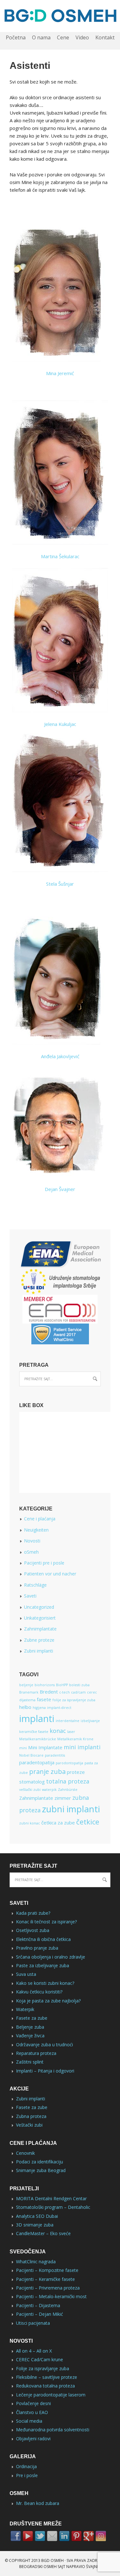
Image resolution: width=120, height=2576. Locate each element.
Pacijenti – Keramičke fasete (45, 2279)
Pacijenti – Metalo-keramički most (51, 2296)
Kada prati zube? (33, 1913)
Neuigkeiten (36, 1530)
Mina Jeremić (60, 373)
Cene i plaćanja (40, 1519)
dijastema (27, 1700)
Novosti (32, 1541)
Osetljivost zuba (33, 1930)
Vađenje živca (30, 2036)
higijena (39, 1708)
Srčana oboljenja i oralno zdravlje (51, 1957)
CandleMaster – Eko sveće (43, 2233)
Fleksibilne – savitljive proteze (47, 2377)
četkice (88, 1822)
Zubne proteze (39, 1640)
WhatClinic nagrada (36, 2262)
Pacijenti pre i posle (44, 1563)
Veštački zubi (29, 2125)
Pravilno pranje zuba (37, 1948)
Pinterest (76, 2536)
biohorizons (45, 1685)
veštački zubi (30, 1790)
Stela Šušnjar (60, 884)
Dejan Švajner (60, 1189)
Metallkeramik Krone (75, 1739)
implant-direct (59, 1708)
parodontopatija (69, 1763)
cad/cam (78, 1692)
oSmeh (31, 1552)
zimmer (63, 1798)
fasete (44, 1699)
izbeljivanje (90, 1721)
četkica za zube (58, 1823)
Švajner (94, 2567)
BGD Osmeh (52, 2560)
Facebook (16, 2536)
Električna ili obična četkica (43, 1939)
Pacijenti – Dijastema (38, 2305)
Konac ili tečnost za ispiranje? (46, 1922)
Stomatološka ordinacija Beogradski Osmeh (60, 16)
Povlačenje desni (33, 2403)
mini (23, 1748)
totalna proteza (68, 1781)
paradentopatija (37, 1762)
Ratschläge (35, 1585)
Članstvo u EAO (32, 2412)
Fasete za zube (32, 2018)
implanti (37, 1719)
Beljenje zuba (30, 2027)
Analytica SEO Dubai (37, 2216)
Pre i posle (27, 2475)
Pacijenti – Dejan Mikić (40, 2314)
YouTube (28, 2536)
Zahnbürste (68, 1790)
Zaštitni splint (30, 2062)
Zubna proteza (31, 2116)
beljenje (26, 1685)
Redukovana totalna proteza (45, 2386)
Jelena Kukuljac (60, 724)
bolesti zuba (79, 1685)
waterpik (49, 1790)
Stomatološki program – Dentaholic (53, 2207)
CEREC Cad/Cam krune (40, 2359)
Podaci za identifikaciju (40, 2162)
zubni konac (30, 1823)
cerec (92, 1692)
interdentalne (68, 1721)
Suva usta (26, 1974)
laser (71, 1732)
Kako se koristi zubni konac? (45, 1983)
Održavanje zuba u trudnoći (44, 2045)
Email (52, 2536)
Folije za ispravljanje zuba (43, 2368)
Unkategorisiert (40, 1618)
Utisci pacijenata (33, 2323)
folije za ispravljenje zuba (74, 1700)
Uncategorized (39, 1607)
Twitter (40, 2536)
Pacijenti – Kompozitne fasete (47, 2270)
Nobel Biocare (31, 1755)
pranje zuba (47, 1771)
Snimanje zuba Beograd (41, 2170)
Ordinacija (26, 2466)
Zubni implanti (39, 1651)
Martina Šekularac (60, 556)
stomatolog (32, 1782)
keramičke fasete (34, 1732)
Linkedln (64, 2536)
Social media (29, 2421)
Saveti (30, 1596)
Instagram (101, 2536)
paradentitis (55, 1755)
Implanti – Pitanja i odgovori (45, 2071)
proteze (76, 1772)
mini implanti (82, 1747)
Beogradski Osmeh (38, 2567)
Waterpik (25, 2009)
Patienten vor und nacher (50, 1574)
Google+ (89, 2536)
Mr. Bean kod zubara (38, 2503)
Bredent (49, 1692)
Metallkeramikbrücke (38, 1739)
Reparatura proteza (36, 2053)
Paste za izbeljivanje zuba (43, 1965)
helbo (25, 1707)
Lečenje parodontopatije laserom (51, 2395)
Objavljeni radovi (33, 2439)
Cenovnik (25, 2153)
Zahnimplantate (40, 1629)
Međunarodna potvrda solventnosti (53, 2430)
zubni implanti (71, 1809)
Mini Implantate (45, 1747)
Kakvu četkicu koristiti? (39, 1992)
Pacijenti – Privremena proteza (48, 2288)
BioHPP (62, 1685)
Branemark (29, 1692)
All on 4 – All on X (34, 2351)
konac (58, 1731)
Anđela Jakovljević (60, 1056)
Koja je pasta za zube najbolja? (48, 2001)
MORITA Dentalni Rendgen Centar (51, 2198)
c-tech (64, 1692)
